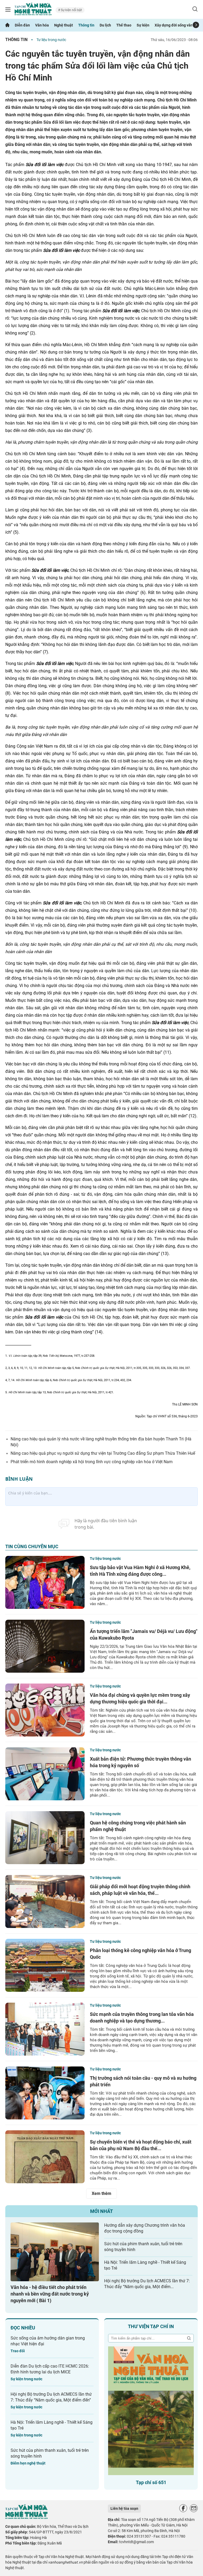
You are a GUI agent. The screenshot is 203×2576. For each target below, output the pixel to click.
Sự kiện (143, 25)
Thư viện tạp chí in (151, 2326)
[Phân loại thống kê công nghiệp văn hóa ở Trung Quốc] (45, 1965)
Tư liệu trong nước (51, 40)
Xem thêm (101, 2193)
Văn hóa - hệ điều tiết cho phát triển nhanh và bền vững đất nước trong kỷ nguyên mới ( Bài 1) (50, 2294)
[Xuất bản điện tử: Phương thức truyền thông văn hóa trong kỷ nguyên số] (45, 1774)
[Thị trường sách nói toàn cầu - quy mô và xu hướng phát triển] (45, 2093)
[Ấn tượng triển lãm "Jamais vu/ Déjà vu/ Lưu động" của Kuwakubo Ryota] (45, 1646)
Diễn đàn (22, 25)
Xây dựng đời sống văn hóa (177, 25)
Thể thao (124, 25)
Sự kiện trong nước (26, 2379)
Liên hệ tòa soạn (124, 2508)
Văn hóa (42, 25)
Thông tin (86, 25)
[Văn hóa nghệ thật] (26, 2518)
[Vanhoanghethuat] (7, 25)
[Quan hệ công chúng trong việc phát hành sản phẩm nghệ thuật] (45, 1838)
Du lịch (105, 25)
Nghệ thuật (64, 25)
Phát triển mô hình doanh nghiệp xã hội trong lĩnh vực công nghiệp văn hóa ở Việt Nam (92, 1462)
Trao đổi (18, 2351)
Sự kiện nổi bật (71, 10)
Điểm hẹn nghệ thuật (28, 2463)
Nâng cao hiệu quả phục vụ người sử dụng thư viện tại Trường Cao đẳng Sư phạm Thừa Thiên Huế (103, 1453)
